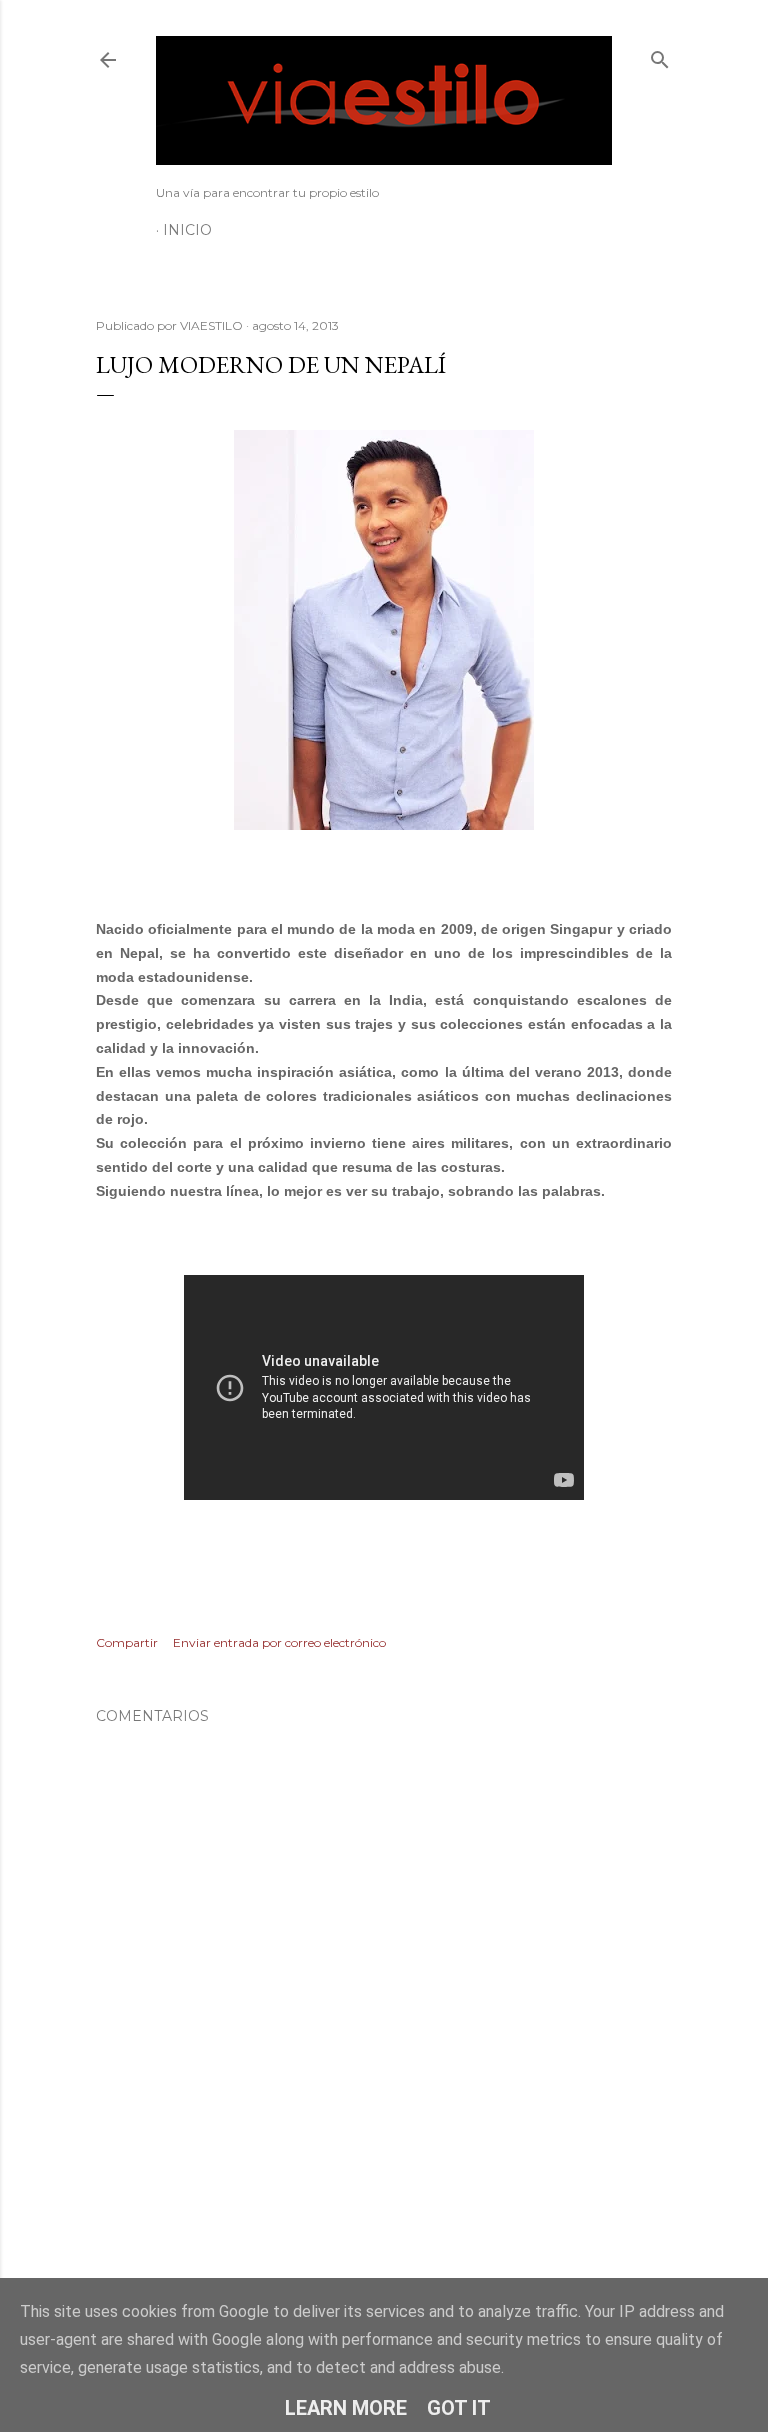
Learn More (346, 2408)
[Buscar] (660, 55)
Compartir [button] (127, 1642)
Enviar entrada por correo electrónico (279, 1642)
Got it (459, 2408)
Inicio (187, 230)
